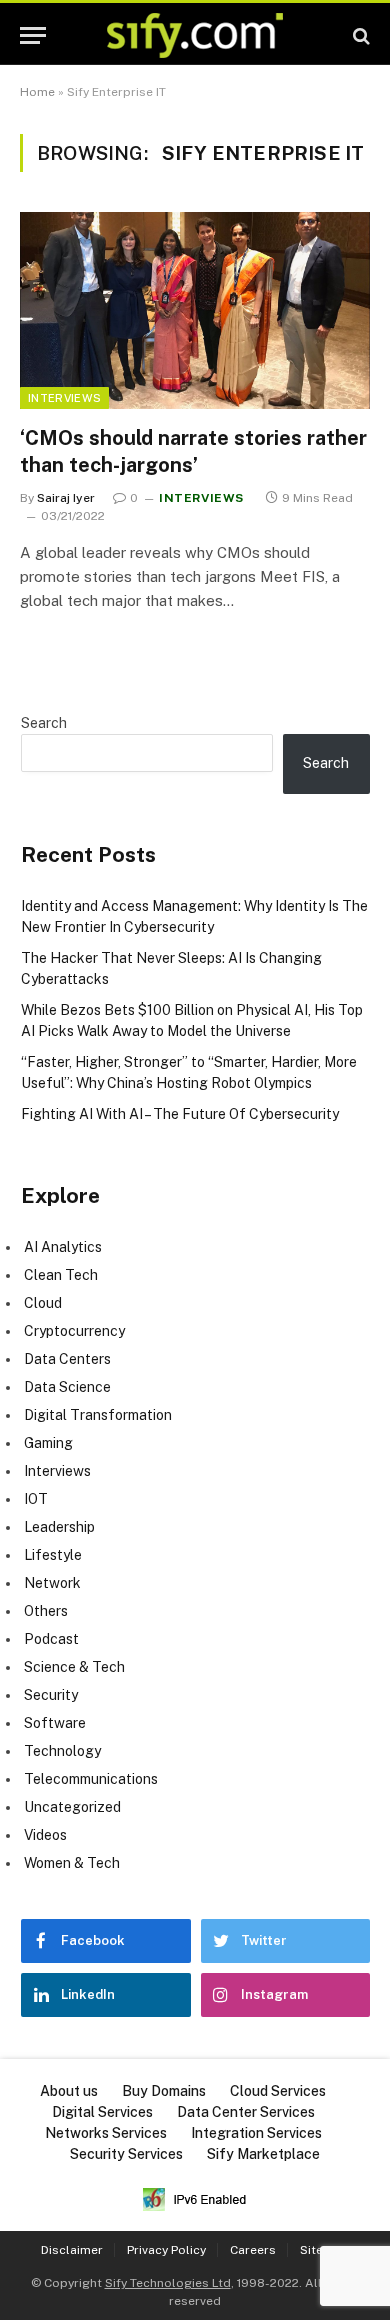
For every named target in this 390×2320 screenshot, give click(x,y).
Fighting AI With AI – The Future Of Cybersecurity (180, 1114)
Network (52, 1583)
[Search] (359, 35)
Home (37, 92)
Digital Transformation (98, 1415)
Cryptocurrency (74, 1331)
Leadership (59, 1527)
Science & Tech (74, 1667)
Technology (62, 1751)
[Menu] (33, 35)
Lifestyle (53, 1555)
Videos (45, 1835)
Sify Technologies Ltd (168, 2283)
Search (44, 723)
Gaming (48, 1443)
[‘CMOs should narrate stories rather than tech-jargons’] (195, 310)
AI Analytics (63, 1247)
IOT (36, 1499)
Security (51, 1695)
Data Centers (67, 1359)
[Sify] (195, 35)
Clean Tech (61, 1275)
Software (55, 1723)
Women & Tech (72, 1863)
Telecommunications (91, 1779)
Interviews (64, 398)
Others (46, 1611)
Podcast (51, 1639)
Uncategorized (72, 1807)
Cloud (43, 1303)
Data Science (67, 1387)
